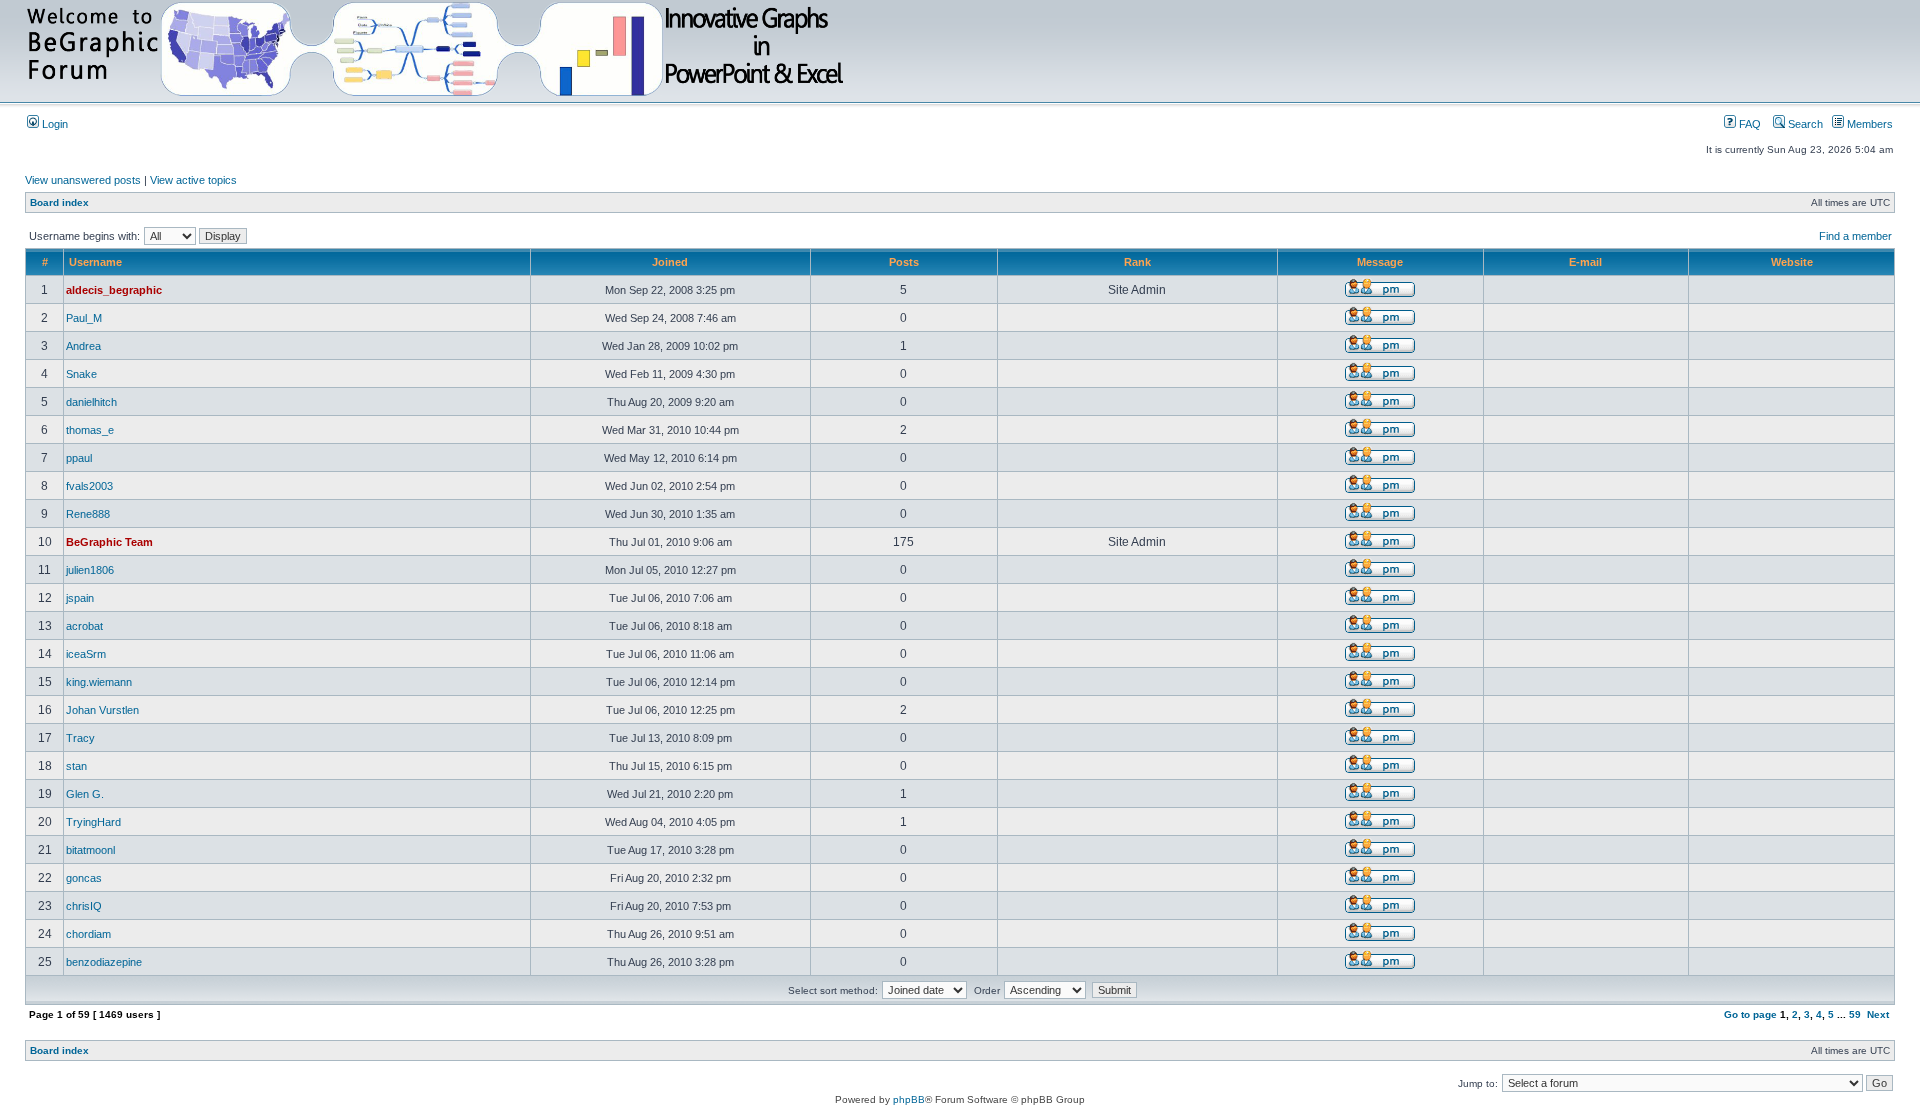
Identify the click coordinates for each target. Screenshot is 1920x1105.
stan (76, 766)
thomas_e (90, 430)
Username (95, 262)
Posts (904, 262)
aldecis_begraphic (114, 290)
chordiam (88, 934)
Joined (670, 262)
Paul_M (84, 318)
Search (1804, 124)
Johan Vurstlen (102, 710)
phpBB (909, 1099)
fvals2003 (89, 486)
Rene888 (88, 514)
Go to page (1750, 1014)
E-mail (1585, 262)
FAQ (1748, 124)
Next (1878, 1014)
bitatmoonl (90, 850)
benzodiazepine (104, 962)
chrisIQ (84, 906)
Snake (81, 374)
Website (1792, 262)
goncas (84, 878)
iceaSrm (86, 654)
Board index (59, 202)
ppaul (79, 458)
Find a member (1855, 236)
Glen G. (85, 794)
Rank (1137, 262)
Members (1868, 124)
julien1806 (90, 570)
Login (53, 124)
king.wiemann (99, 682)
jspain (80, 598)
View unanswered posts (83, 180)
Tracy (80, 738)
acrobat (84, 626)
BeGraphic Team (109, 542)
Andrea (83, 346)
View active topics (193, 180)
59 (1855, 1014)
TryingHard (93, 822)
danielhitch (91, 402)
